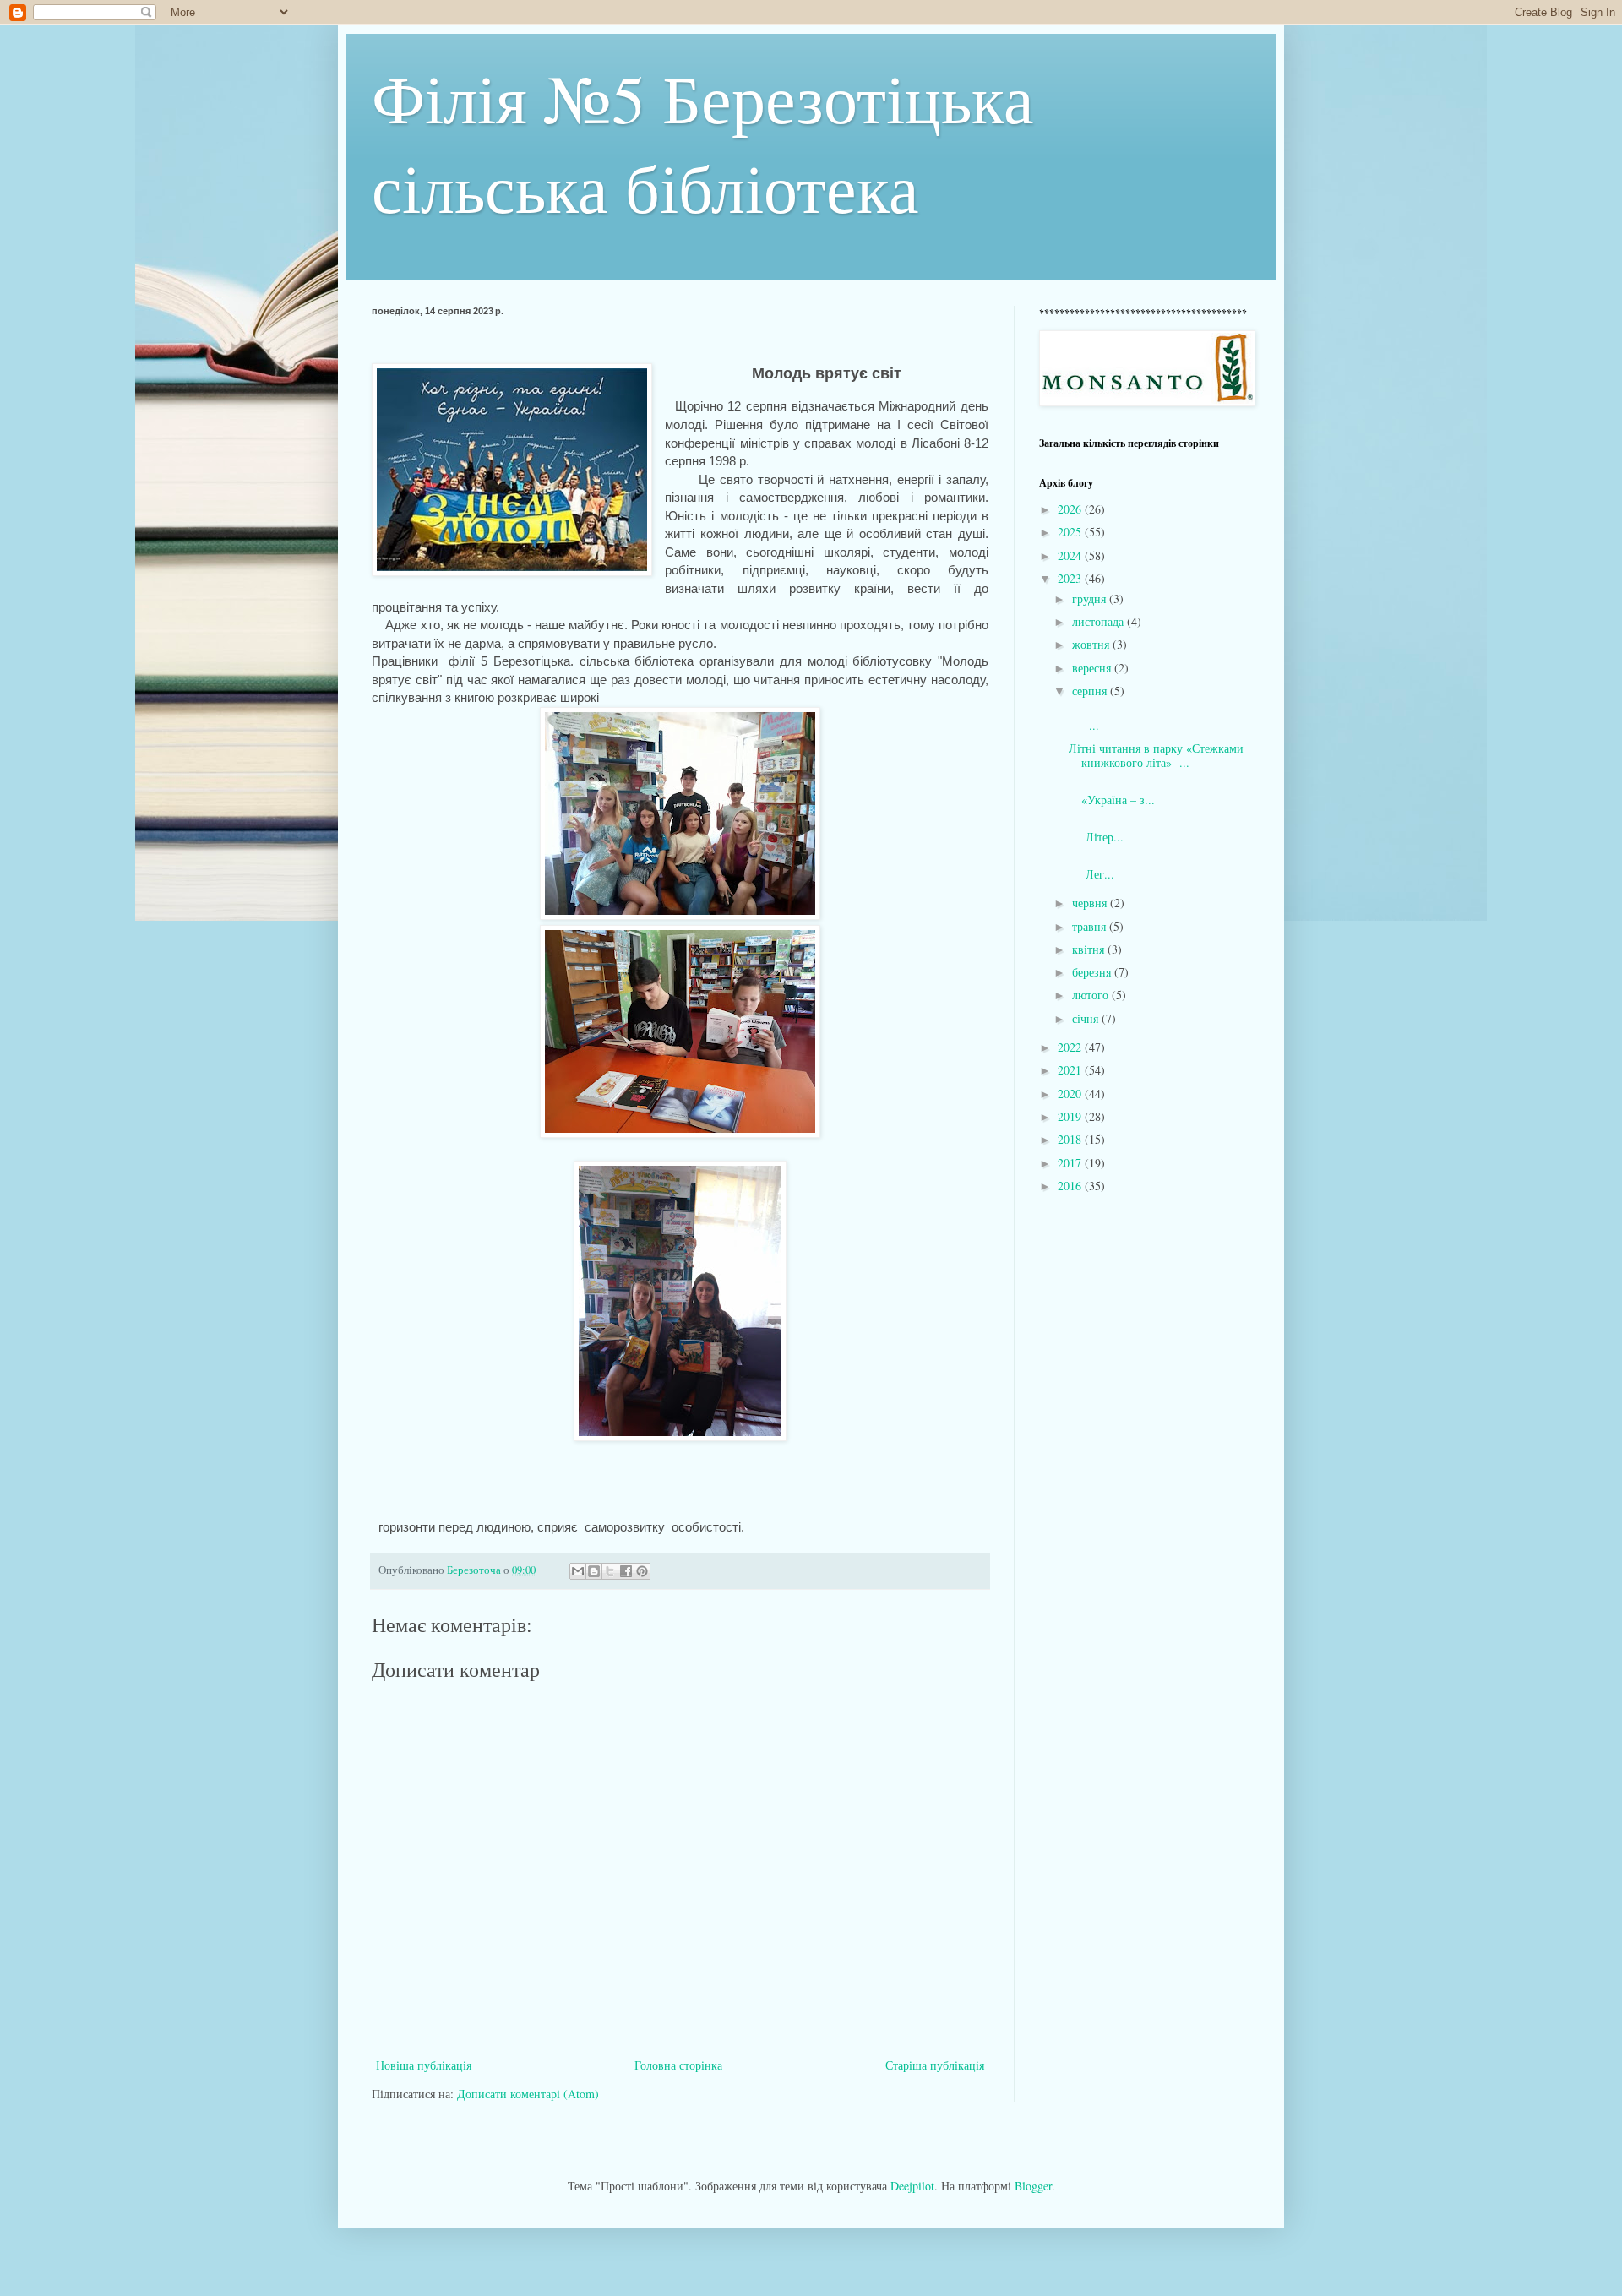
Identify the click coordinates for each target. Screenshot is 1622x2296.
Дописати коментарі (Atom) (528, 2094)
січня (1087, 1018)
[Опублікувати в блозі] (594, 1571)
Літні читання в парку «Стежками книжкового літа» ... (1156, 755)
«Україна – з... (1139, 792)
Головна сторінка (678, 2065)
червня (1091, 903)
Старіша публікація (935, 2065)
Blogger (1033, 2186)
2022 (1071, 1047)
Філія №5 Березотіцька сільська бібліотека (703, 142)
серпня (1091, 691)
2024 (1071, 555)
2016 (1071, 1186)
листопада (1099, 621)
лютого (1092, 995)
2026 (1071, 509)
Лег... (1154, 867)
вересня (1093, 668)
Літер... (1151, 830)
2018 (1071, 1139)
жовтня (1092, 644)
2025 (1071, 532)
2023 (1071, 578)
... (1158, 718)
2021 (1071, 1070)
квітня (1090, 949)
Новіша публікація (424, 2065)
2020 (1071, 1094)
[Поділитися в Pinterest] (642, 1571)
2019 (1071, 1116)
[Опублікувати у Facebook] (626, 1571)
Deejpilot (912, 2186)
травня (1091, 926)
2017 (1071, 1163)
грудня (1091, 598)
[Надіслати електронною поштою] (578, 1571)
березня (1093, 972)
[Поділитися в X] (610, 1571)
